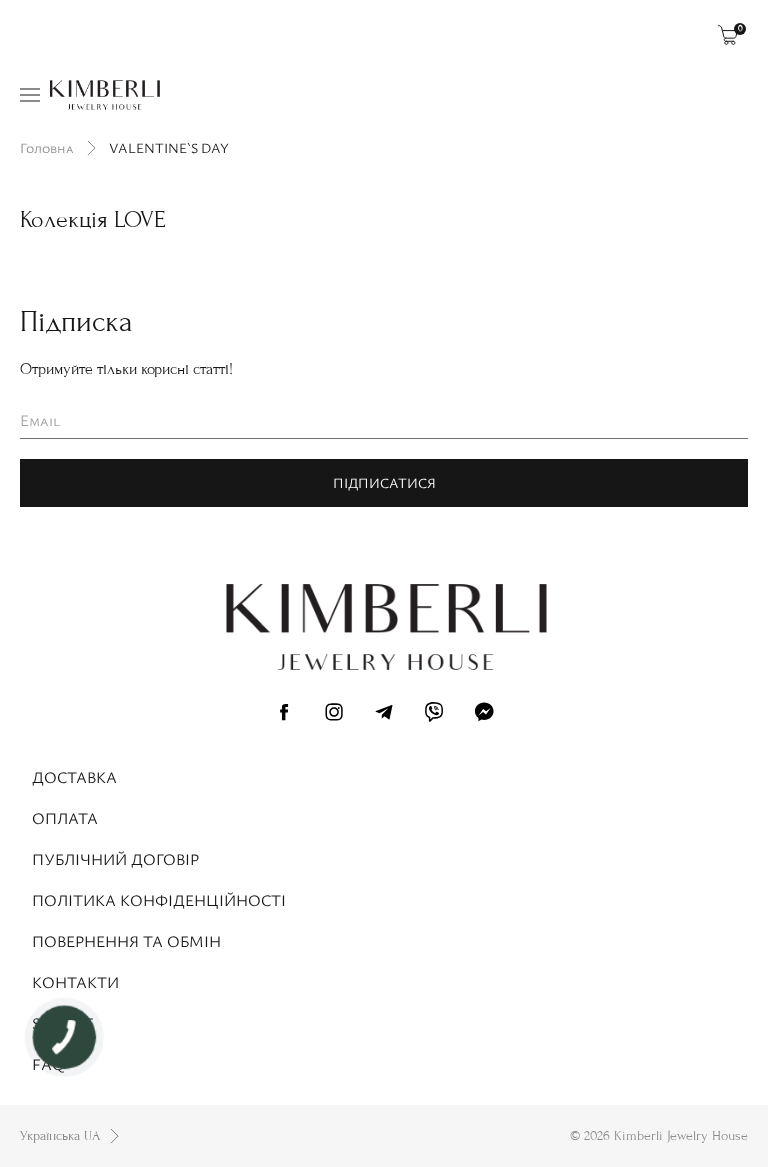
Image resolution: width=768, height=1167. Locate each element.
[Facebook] (284, 715)
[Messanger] (484, 715)
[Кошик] (728, 35)
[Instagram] (334, 715)
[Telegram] (384, 715)
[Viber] (434, 715)
